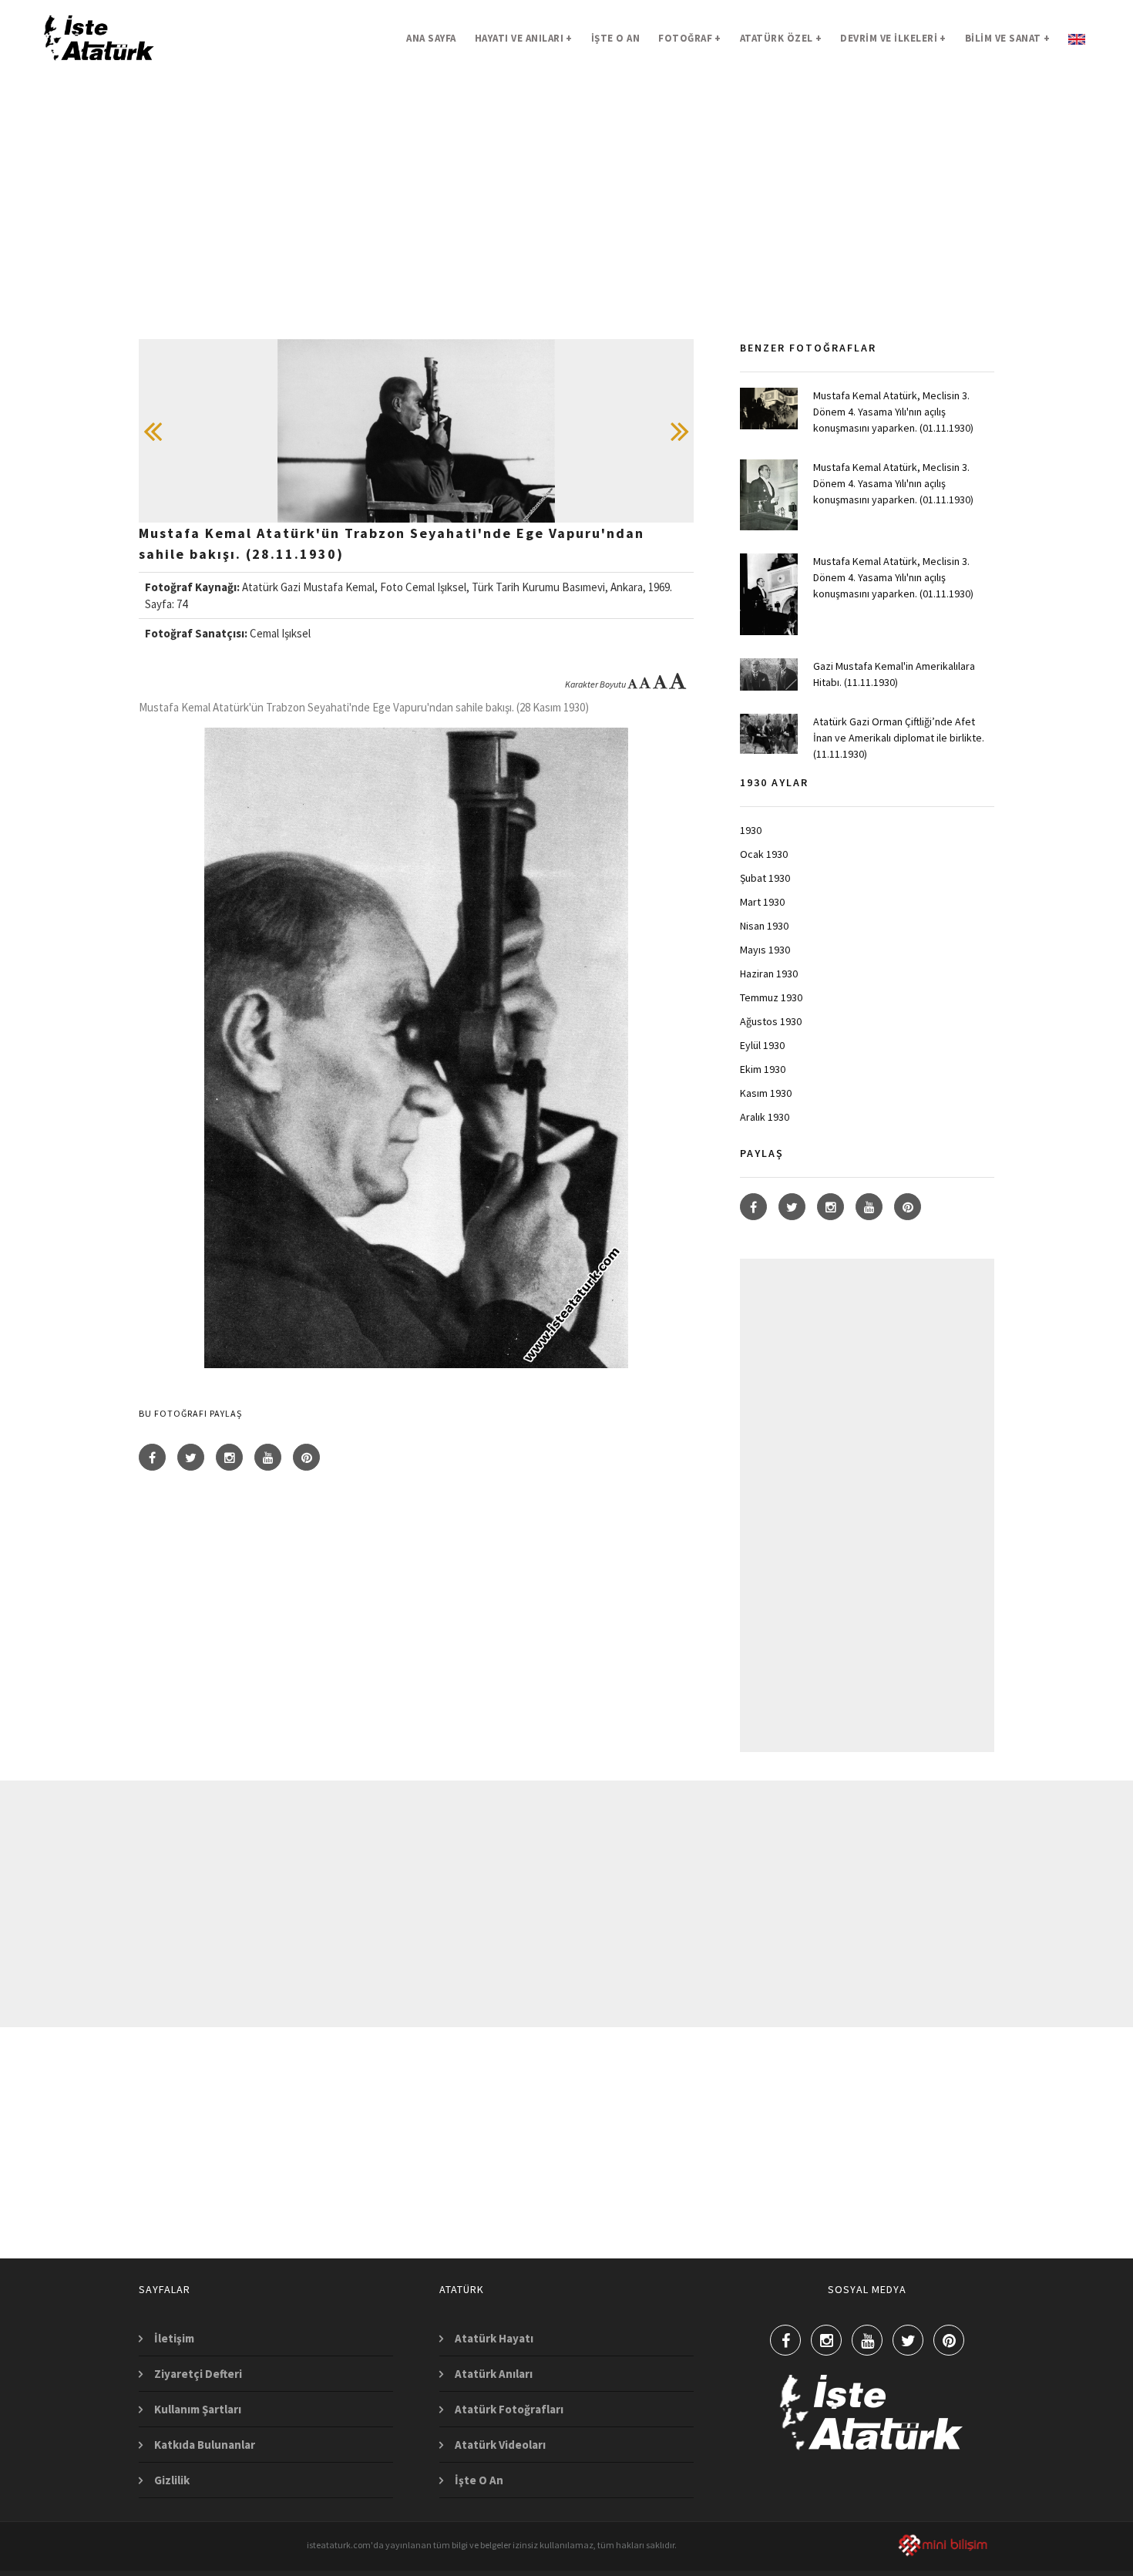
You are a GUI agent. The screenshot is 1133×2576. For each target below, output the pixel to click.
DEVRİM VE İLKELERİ (893, 38)
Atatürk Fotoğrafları (509, 2409)
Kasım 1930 (766, 1093)
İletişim (174, 2338)
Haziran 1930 (769, 974)
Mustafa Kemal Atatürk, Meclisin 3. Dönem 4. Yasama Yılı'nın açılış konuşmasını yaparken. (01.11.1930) (893, 412)
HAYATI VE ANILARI (524, 38)
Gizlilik (172, 2480)
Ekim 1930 (763, 1069)
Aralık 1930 (765, 1117)
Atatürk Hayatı (494, 2338)
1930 (751, 830)
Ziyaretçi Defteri (198, 2374)
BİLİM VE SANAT (1008, 38)
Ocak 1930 (764, 854)
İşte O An (479, 2480)
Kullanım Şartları (198, 2409)
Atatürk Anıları (494, 2374)
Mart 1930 (762, 902)
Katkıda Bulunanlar (205, 2445)
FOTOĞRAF (690, 38)
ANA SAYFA (431, 38)
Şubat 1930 (765, 878)
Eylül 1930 (762, 1045)
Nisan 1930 (764, 926)
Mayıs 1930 (765, 950)
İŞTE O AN (616, 38)
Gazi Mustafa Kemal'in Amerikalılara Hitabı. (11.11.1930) (894, 674)
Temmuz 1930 (771, 997)
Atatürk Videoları (500, 2445)
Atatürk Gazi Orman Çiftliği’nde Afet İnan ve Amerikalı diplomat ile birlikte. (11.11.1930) (899, 738)
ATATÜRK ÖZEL (781, 38)
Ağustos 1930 (771, 1021)
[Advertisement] (566, 231)
